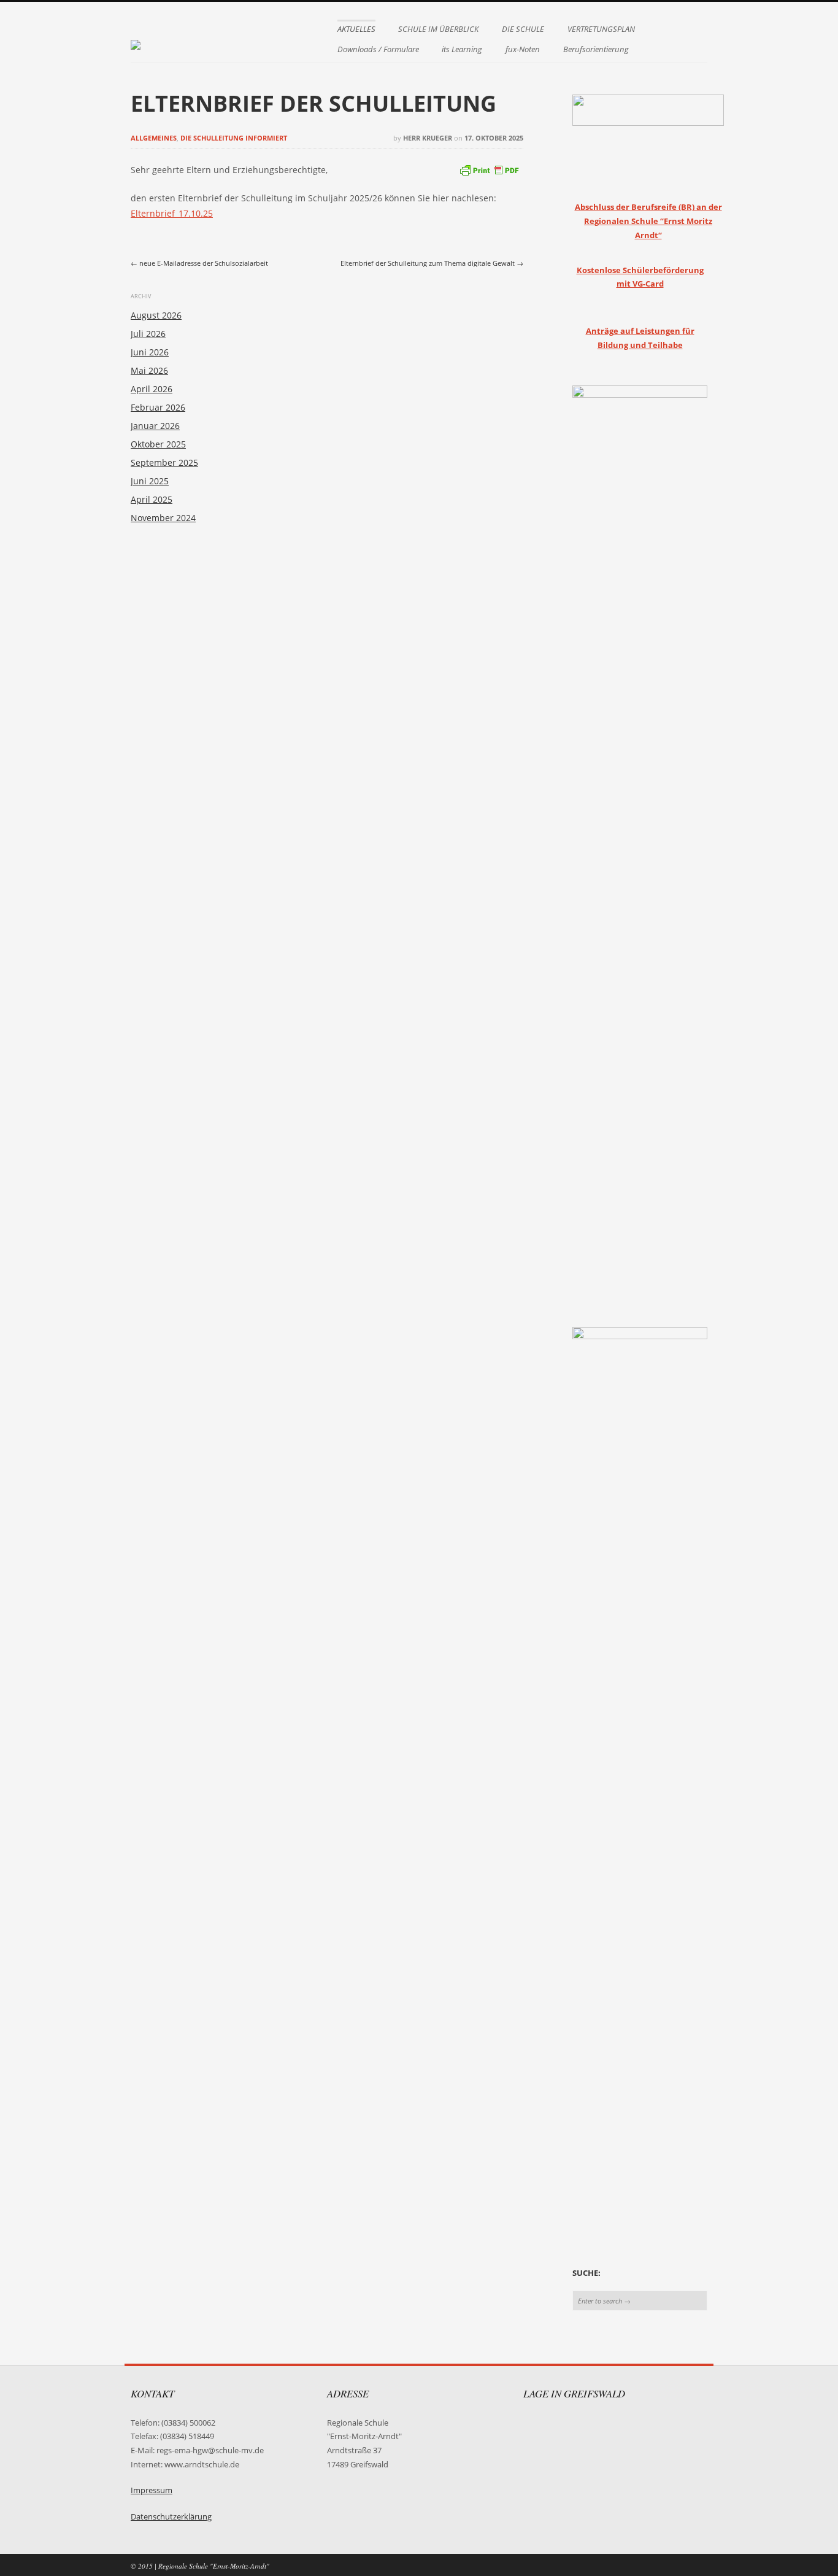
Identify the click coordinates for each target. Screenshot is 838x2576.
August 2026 (156, 315)
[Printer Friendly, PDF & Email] (489, 168)
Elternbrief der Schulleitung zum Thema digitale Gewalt (432, 263)
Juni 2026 (150, 352)
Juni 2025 (150, 481)
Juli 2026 (148, 334)
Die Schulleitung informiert (234, 138)
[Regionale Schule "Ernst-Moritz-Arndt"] (136, 39)
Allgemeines (154, 138)
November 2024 (163, 518)
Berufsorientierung (596, 49)
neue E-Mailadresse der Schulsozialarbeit (199, 263)
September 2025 (164, 462)
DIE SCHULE (523, 29)
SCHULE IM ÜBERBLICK (438, 29)
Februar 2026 (158, 407)
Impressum (152, 2490)
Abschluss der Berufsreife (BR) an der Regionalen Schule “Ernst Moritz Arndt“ (648, 221)
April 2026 (152, 389)
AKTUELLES (356, 29)
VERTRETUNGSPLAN (601, 29)
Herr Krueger (428, 138)
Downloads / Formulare (378, 49)
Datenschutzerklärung (171, 2517)
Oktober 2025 (158, 444)
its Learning (462, 49)
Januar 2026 (155, 426)
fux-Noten (523, 49)
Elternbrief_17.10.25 (172, 213)
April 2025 (152, 499)
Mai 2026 (149, 370)
